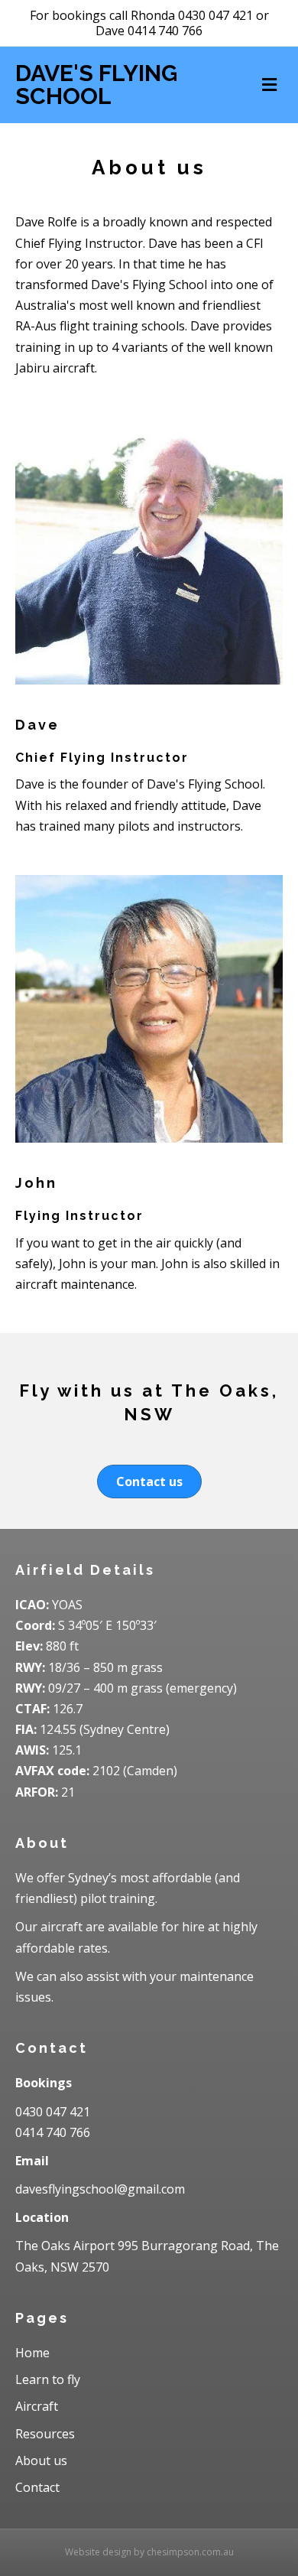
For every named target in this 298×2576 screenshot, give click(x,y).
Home (32, 2353)
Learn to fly (48, 2379)
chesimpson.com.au (190, 2552)
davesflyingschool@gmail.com (100, 2189)
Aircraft (37, 2406)
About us (41, 2461)
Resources (45, 2434)
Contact (37, 2487)
